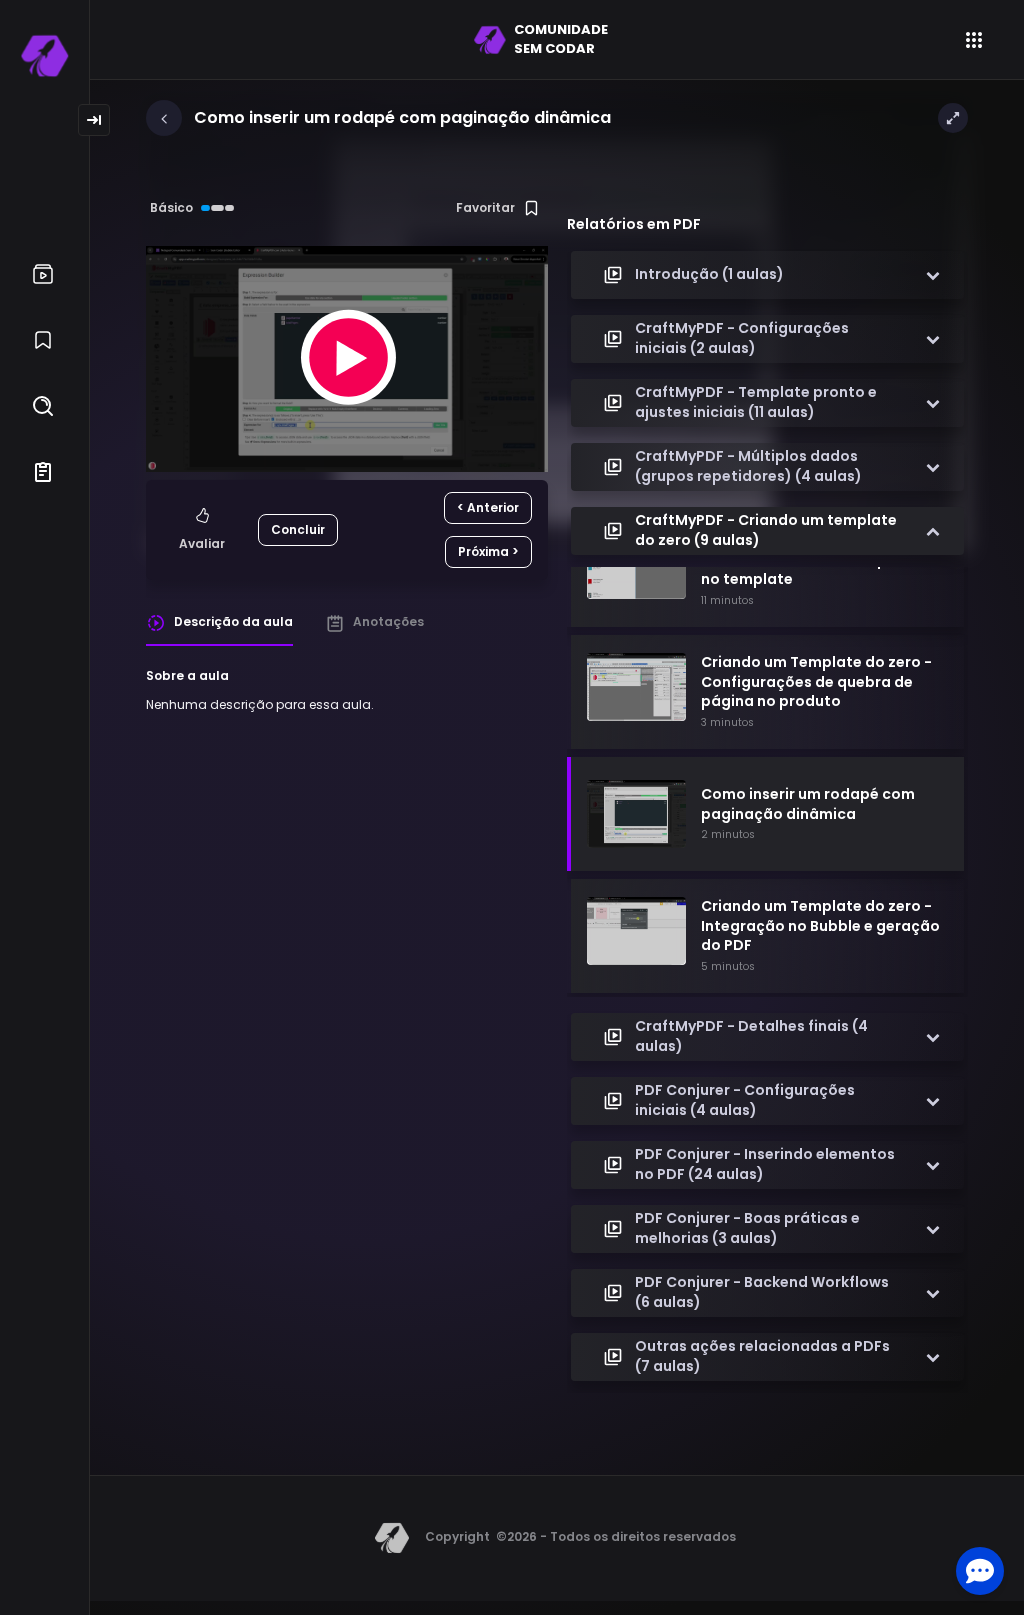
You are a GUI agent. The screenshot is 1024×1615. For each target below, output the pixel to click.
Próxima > (488, 551)
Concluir (298, 529)
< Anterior (488, 507)
